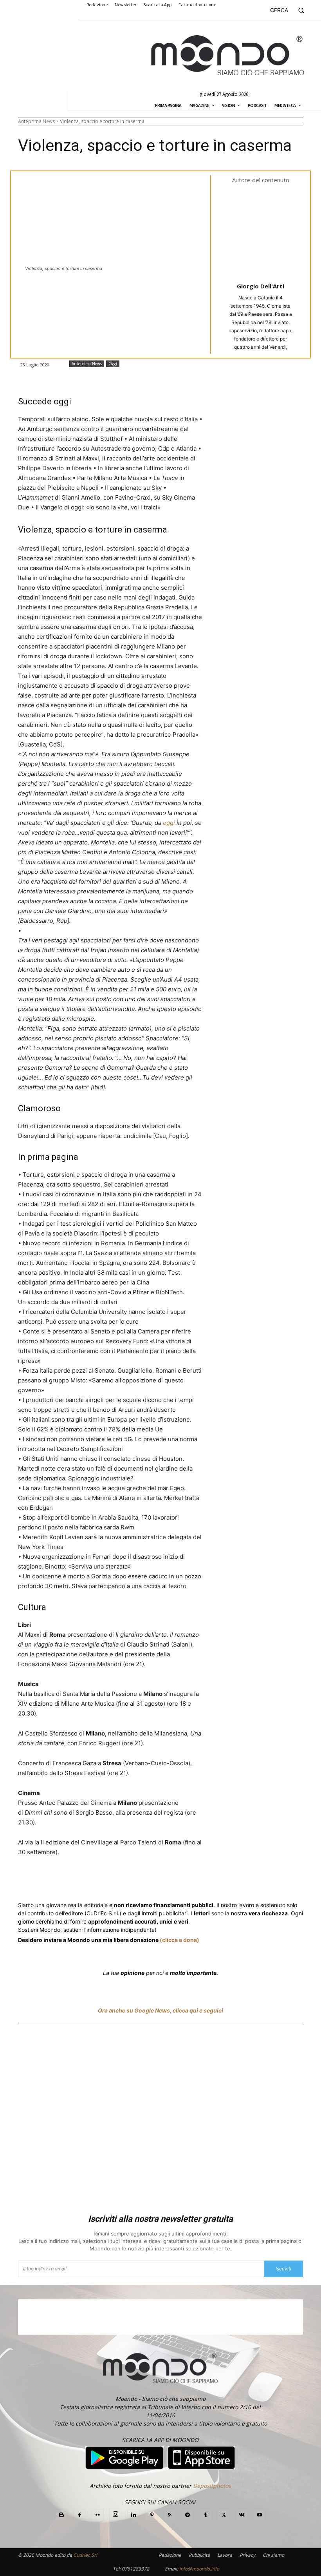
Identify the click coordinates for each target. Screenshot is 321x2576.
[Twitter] (92, 1881)
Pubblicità (199, 2555)
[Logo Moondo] (228, 56)
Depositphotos (212, 2486)
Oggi (113, 364)
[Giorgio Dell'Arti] (266, 232)
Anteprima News (36, 121)
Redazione (170, 2555)
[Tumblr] (211, 1881)
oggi (169, 823)
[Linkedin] (157, 1881)
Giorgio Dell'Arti (261, 286)
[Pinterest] (151, 2515)
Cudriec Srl (85, 2555)
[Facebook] (74, 1881)
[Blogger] (61, 2515)
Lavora (225, 2555)
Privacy (247, 2555)
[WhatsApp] (139, 1881)
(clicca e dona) (179, 1940)
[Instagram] (115, 2514)
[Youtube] (260, 2515)
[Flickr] (97, 2515)
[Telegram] (175, 1881)
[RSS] (170, 2515)
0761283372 (135, 2569)
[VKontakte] (242, 2515)
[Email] (193, 1881)
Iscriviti (283, 2269)
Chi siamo (273, 2555)
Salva (120, 1882)
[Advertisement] (160, 2120)
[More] (229, 1881)
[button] (290, 10)
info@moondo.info (199, 2569)
